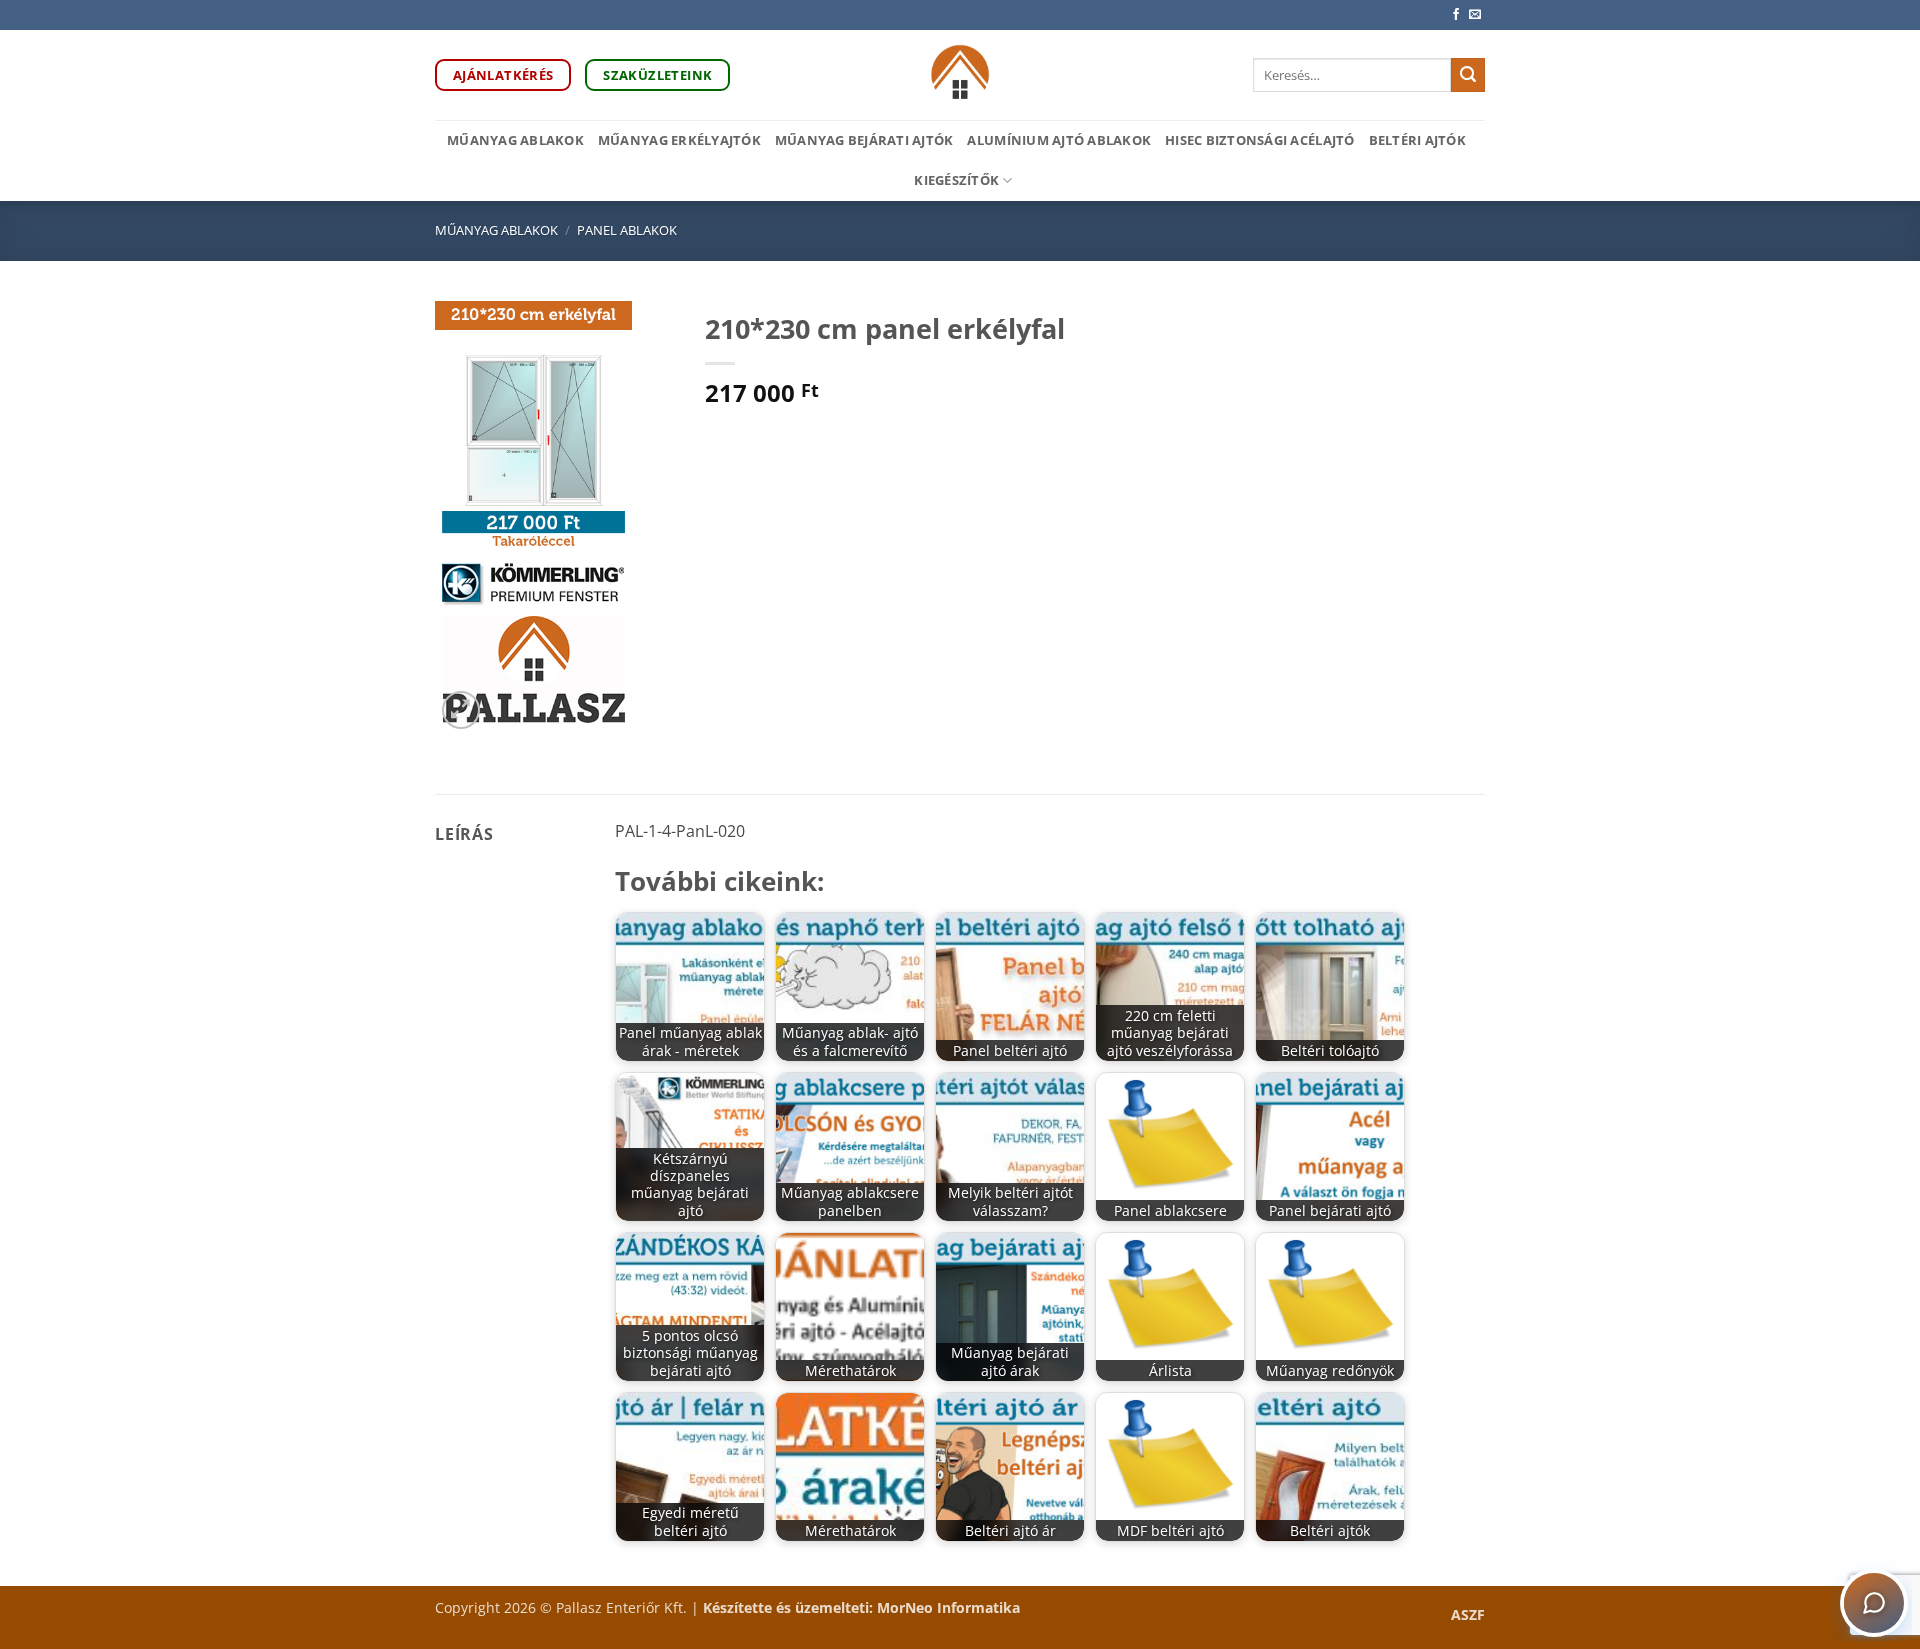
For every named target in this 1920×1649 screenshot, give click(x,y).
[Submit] (1468, 75)
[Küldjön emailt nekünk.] (1475, 15)
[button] (461, 710)
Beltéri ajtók (1417, 140)
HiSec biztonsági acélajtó (1259, 140)
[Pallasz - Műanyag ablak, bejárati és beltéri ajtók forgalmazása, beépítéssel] (960, 75)
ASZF (1468, 1614)
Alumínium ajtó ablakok (1059, 140)
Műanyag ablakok (515, 140)
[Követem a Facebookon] (1456, 15)
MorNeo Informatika (948, 1607)
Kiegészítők (956, 180)
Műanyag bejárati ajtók (864, 140)
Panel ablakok (627, 230)
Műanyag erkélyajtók (679, 140)
